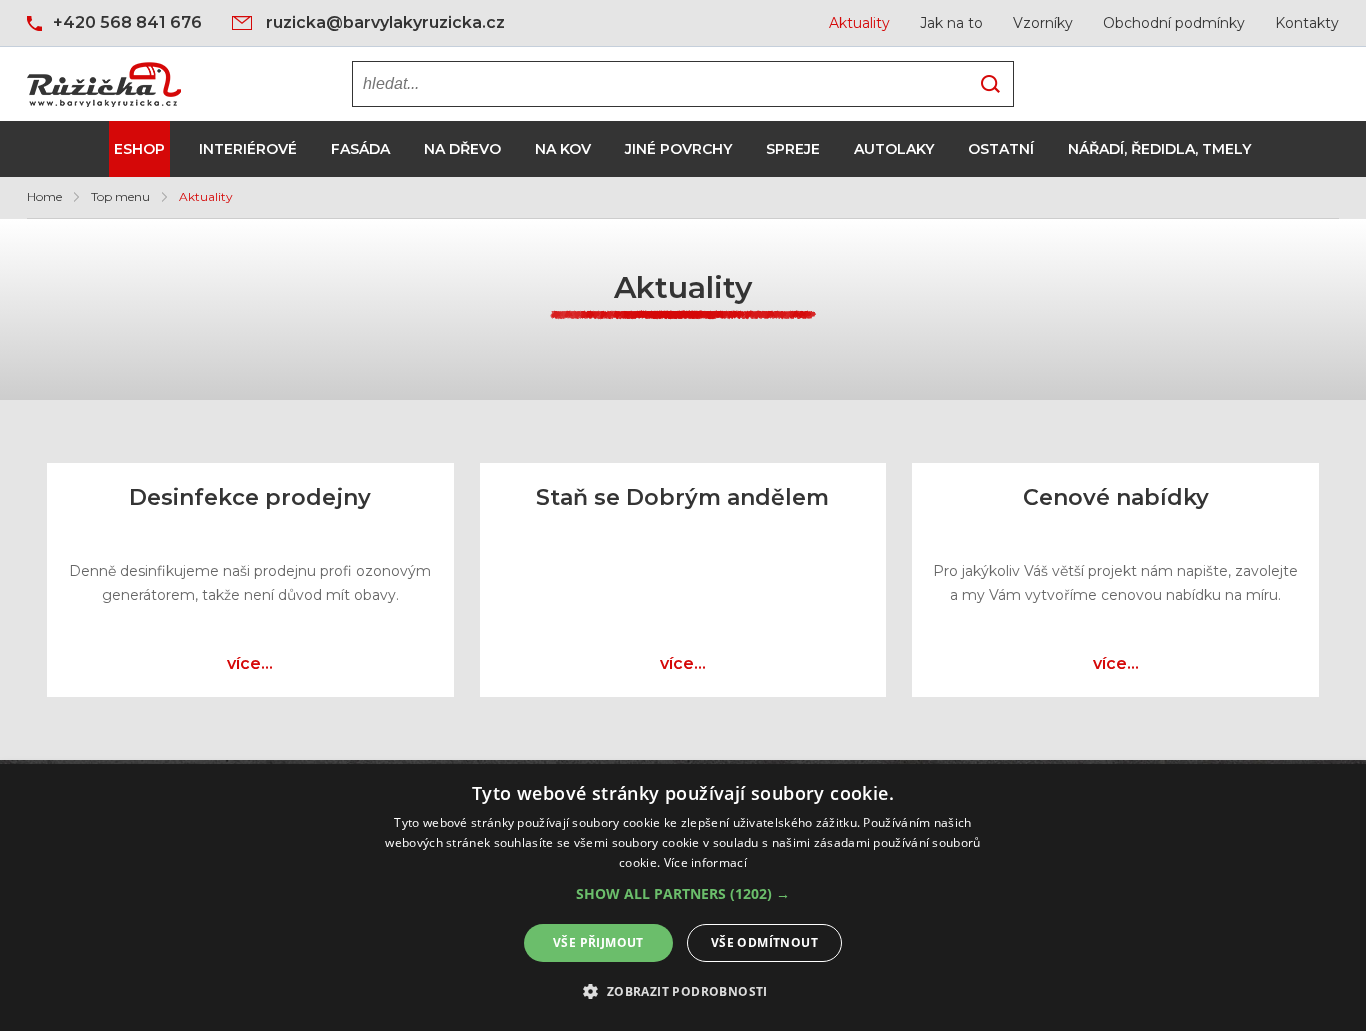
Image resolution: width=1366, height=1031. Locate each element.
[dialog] (683, 897)
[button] (683, 894)
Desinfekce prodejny (250, 497)
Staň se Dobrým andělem (682, 497)
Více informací (705, 862)
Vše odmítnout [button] (764, 942)
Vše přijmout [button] (598, 942)
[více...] (250, 643)
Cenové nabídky (1116, 497)
